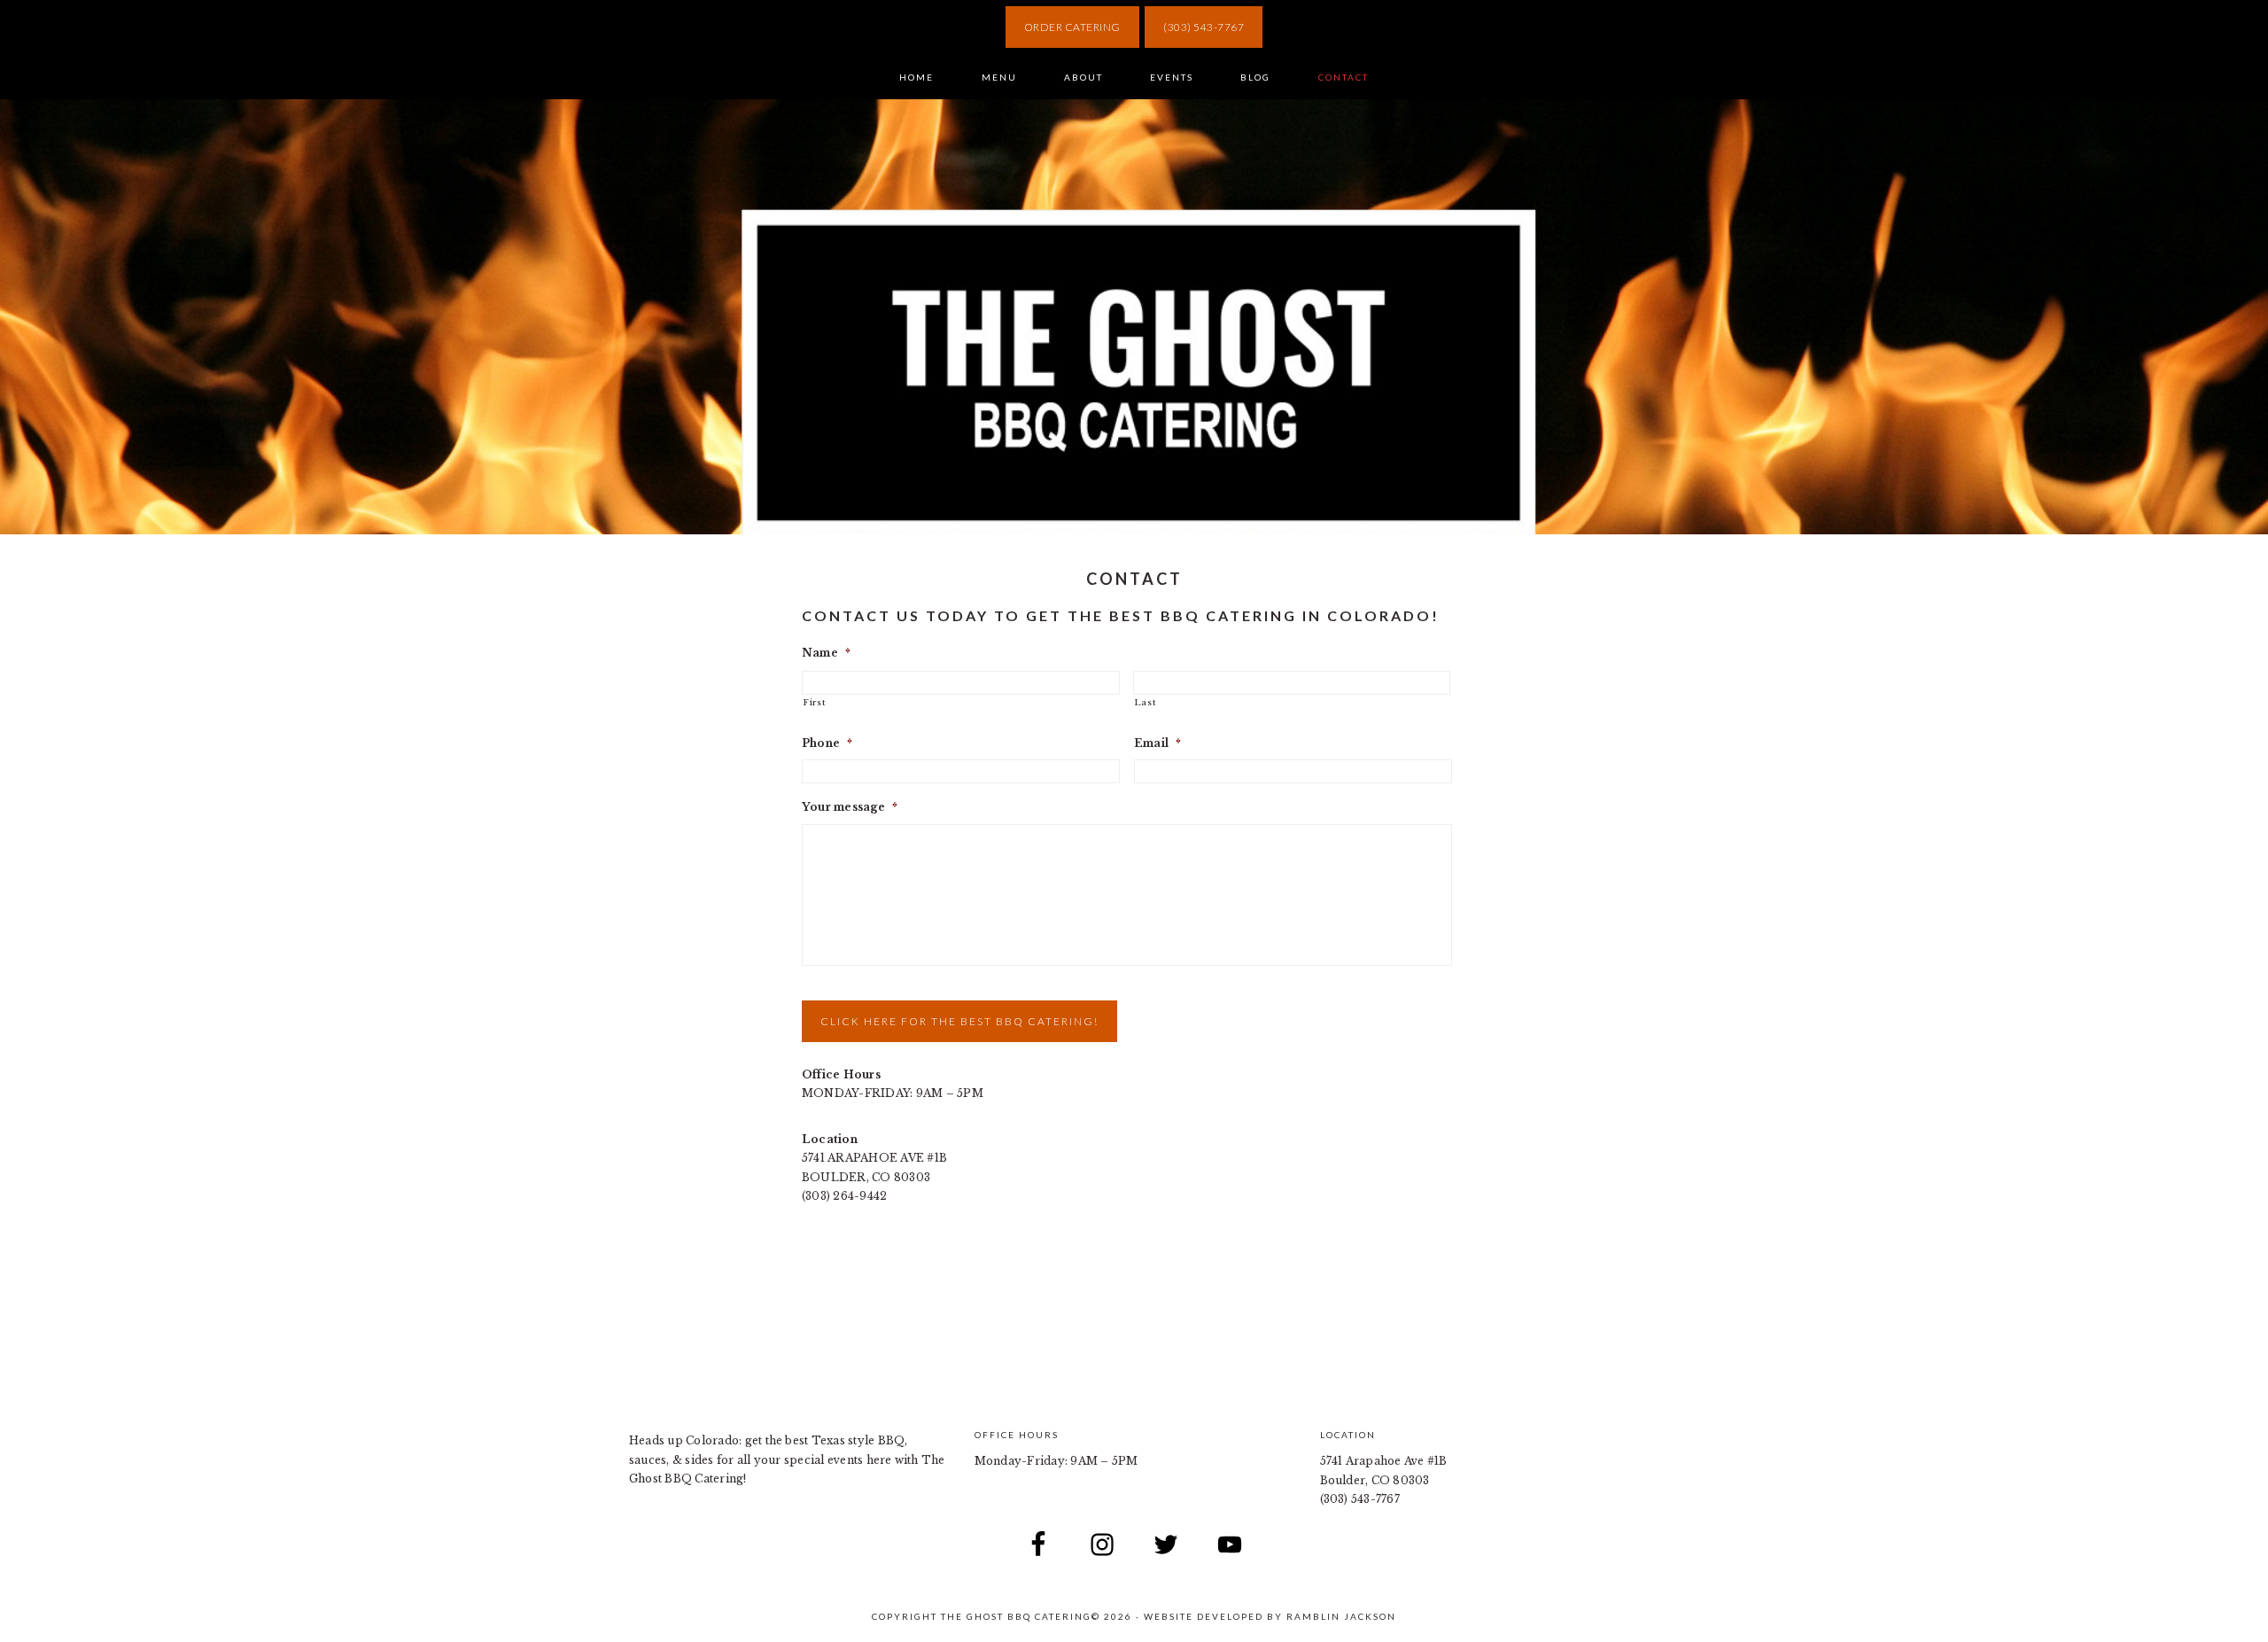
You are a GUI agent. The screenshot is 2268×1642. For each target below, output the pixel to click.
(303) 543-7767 (1204, 27)
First (814, 703)
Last (1146, 703)
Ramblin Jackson (1341, 1616)
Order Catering (1072, 27)
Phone (827, 743)
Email (1157, 743)
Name (826, 653)
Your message (850, 807)
